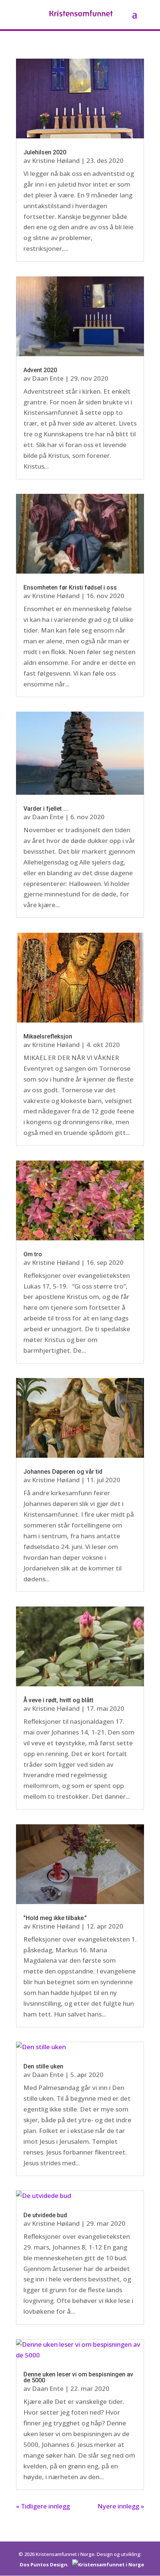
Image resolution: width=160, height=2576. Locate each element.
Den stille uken (43, 2066)
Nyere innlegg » (121, 2506)
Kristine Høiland (56, 160)
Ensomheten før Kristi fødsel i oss (70, 588)
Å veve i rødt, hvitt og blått (58, 1700)
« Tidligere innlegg (43, 2506)
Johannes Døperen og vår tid (63, 1472)
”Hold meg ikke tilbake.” (55, 1918)
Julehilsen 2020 (45, 152)
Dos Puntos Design (44, 2564)
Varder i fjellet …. (46, 809)
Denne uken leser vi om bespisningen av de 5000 (78, 2377)
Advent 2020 (40, 370)
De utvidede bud (45, 2215)
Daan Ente (48, 378)
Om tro (33, 1254)
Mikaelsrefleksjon (48, 1036)
